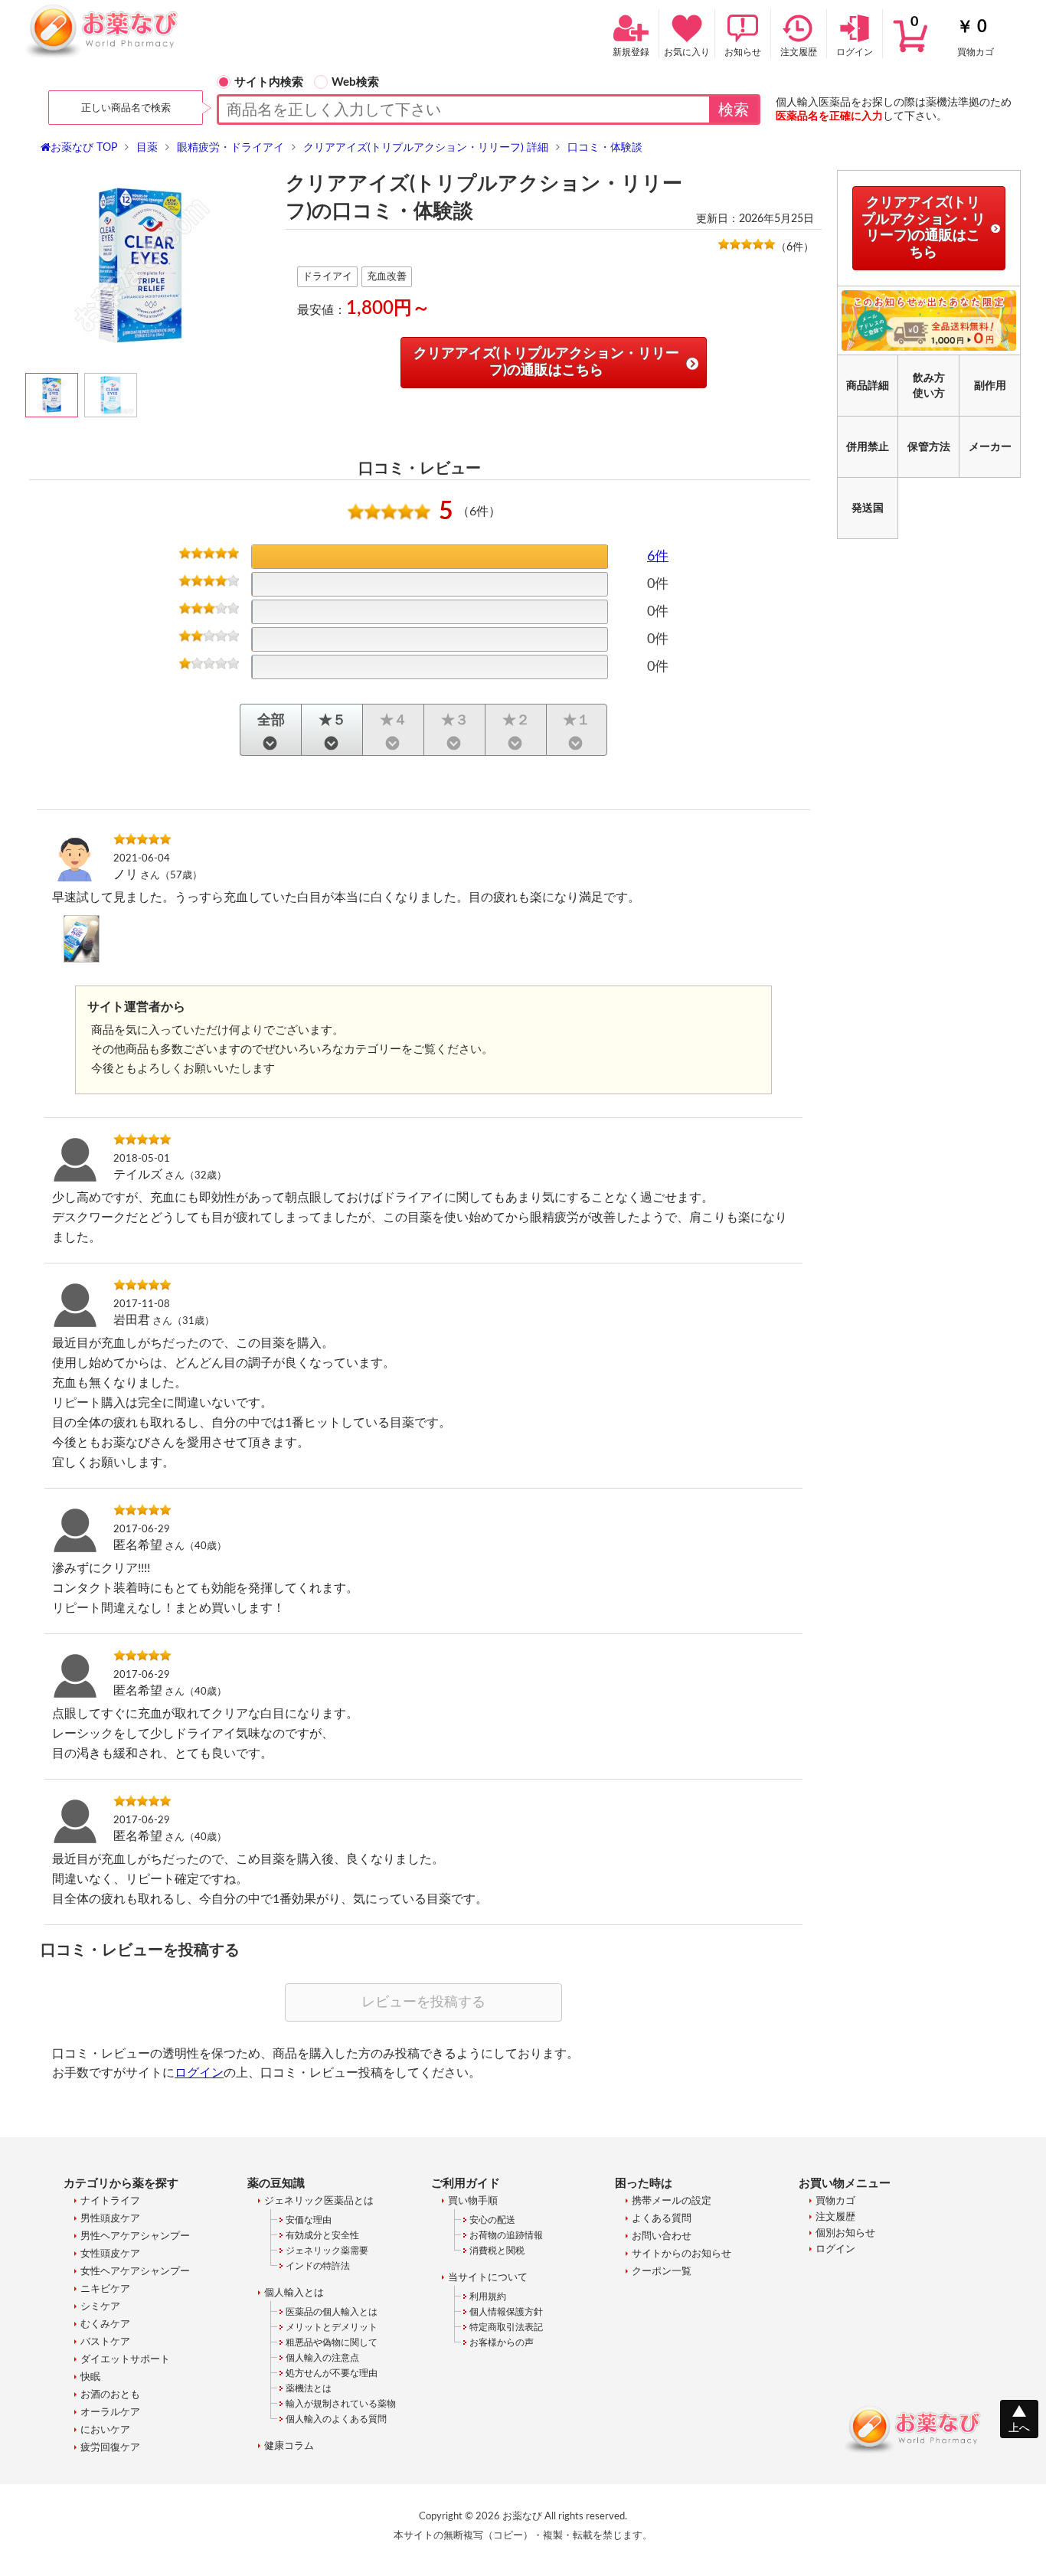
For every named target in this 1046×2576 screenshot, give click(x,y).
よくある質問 (662, 2219)
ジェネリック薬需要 (327, 2251)
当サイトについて (488, 2278)
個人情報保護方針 (506, 2312)
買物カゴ (952, 36)
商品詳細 (868, 386)
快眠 (90, 2377)
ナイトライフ (110, 2201)
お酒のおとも (110, 2395)
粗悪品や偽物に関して (332, 2342)
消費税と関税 (497, 2251)
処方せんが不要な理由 (332, 2373)
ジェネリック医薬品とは (319, 2201)
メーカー (990, 447)
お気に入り (687, 52)
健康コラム (289, 2446)
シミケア (100, 2307)
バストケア (105, 2342)
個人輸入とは (294, 2293)
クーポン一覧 (662, 2272)
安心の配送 (492, 2220)
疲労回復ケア (110, 2448)
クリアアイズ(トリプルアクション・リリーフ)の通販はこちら (546, 362)
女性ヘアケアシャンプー (135, 2272)
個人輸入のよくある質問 (336, 2419)
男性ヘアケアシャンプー (135, 2236)
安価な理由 (309, 2220)
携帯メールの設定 (672, 2201)
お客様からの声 (502, 2342)
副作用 (990, 386)
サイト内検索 (269, 82)
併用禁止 (868, 447)
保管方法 (929, 447)
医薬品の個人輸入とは (332, 2312)
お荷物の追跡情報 (506, 2235)
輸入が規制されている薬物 (341, 2404)
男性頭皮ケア (110, 2219)
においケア (105, 2430)
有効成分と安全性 (322, 2235)
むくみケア (105, 2324)
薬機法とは (309, 2388)
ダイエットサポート (125, 2360)
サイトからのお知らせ (682, 2254)
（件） (795, 247)
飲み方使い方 (929, 386)
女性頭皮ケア (110, 2254)
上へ (1019, 2428)
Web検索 (355, 82)
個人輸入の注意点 (322, 2358)
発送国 (868, 508)
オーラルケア (110, 2413)
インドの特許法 (318, 2266)
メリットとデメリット (332, 2327)
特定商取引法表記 (506, 2327)
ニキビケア (105, 2289)
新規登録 (631, 52)
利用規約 (488, 2296)
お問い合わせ (662, 2236)
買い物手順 (473, 2201)
